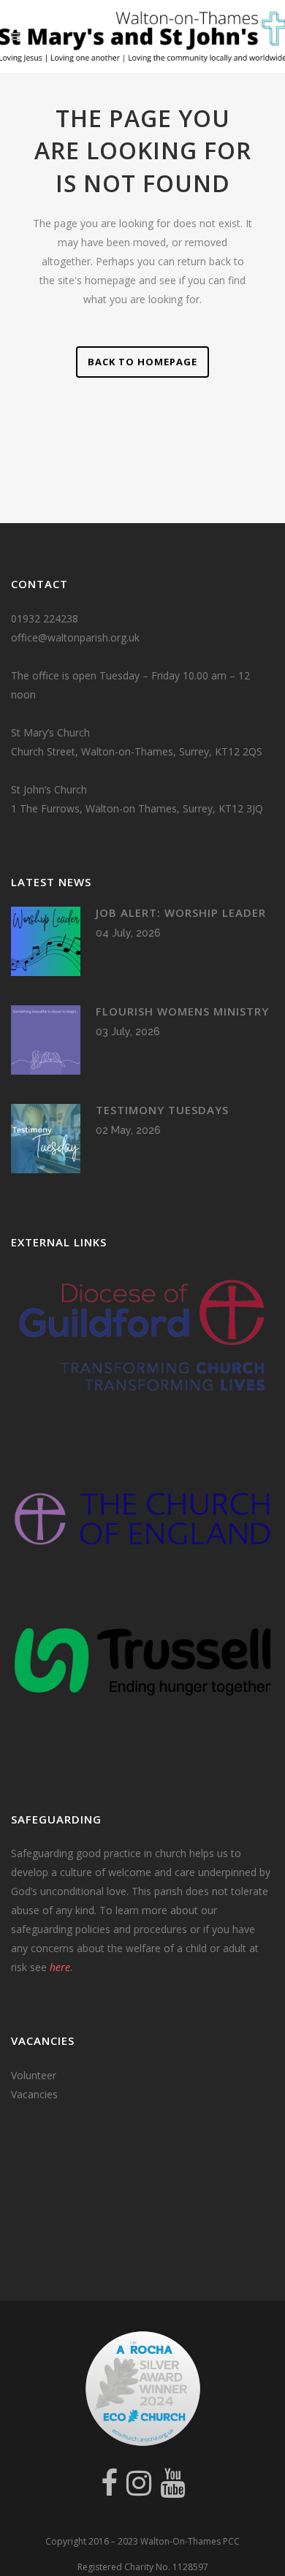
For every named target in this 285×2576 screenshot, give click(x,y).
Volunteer (34, 2075)
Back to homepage (142, 362)
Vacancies (34, 2094)
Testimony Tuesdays (162, 1110)
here (60, 1967)
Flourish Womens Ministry (182, 1011)
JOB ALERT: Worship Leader (181, 912)
